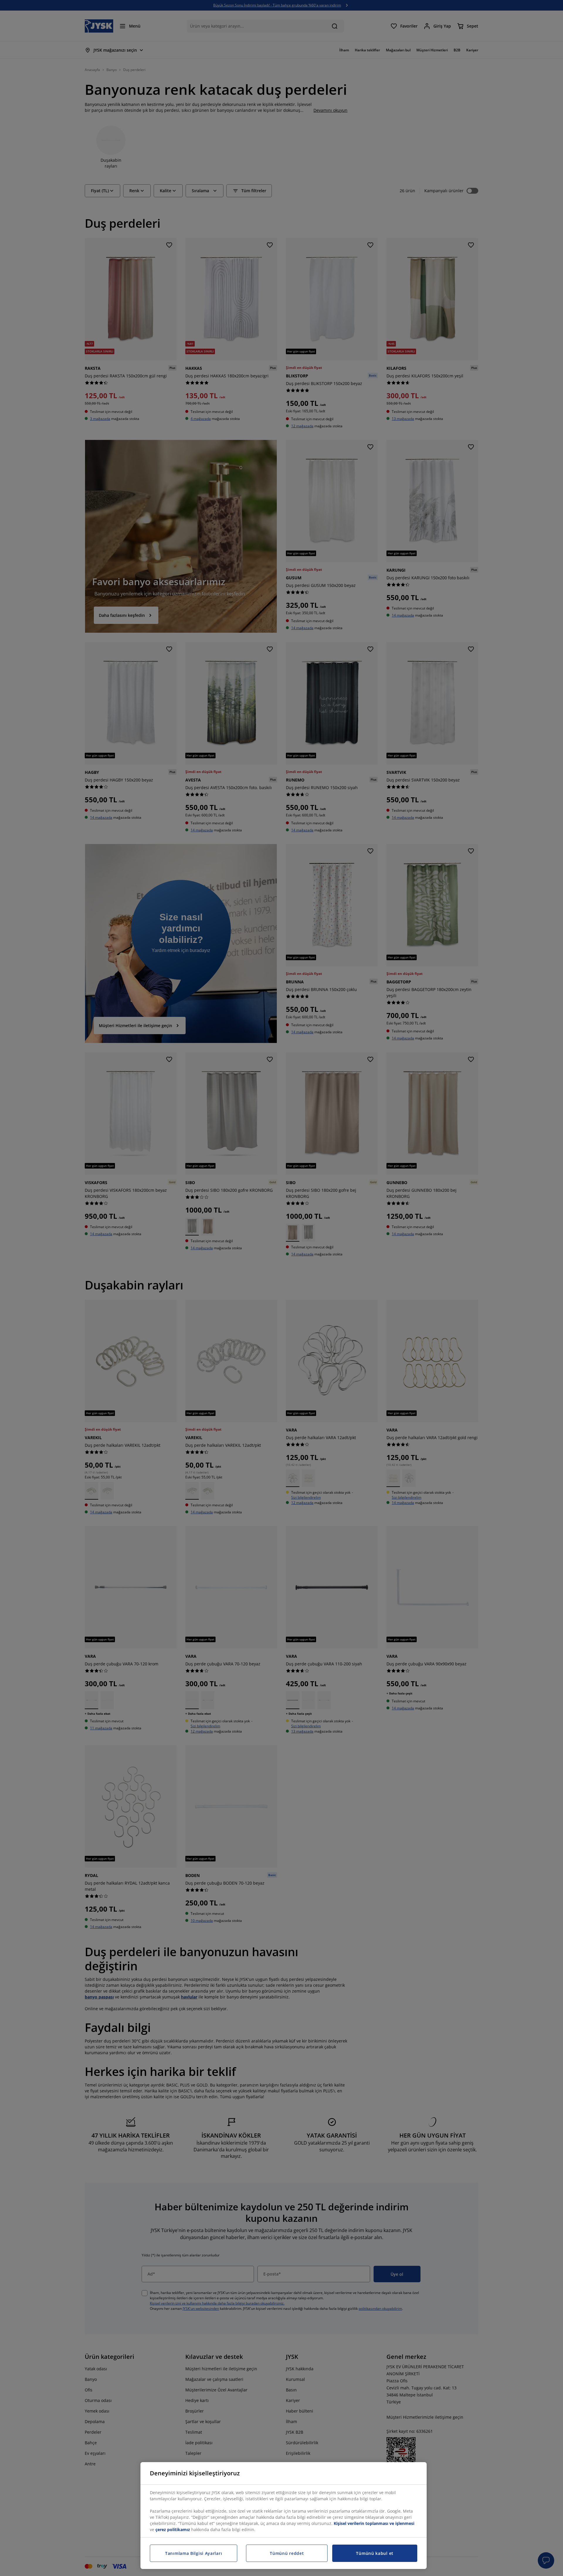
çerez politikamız (173, 2529)
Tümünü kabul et (375, 2553)
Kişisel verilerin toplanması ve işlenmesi (374, 2523)
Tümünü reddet (287, 2553)
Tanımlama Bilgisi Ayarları (194, 2553)
